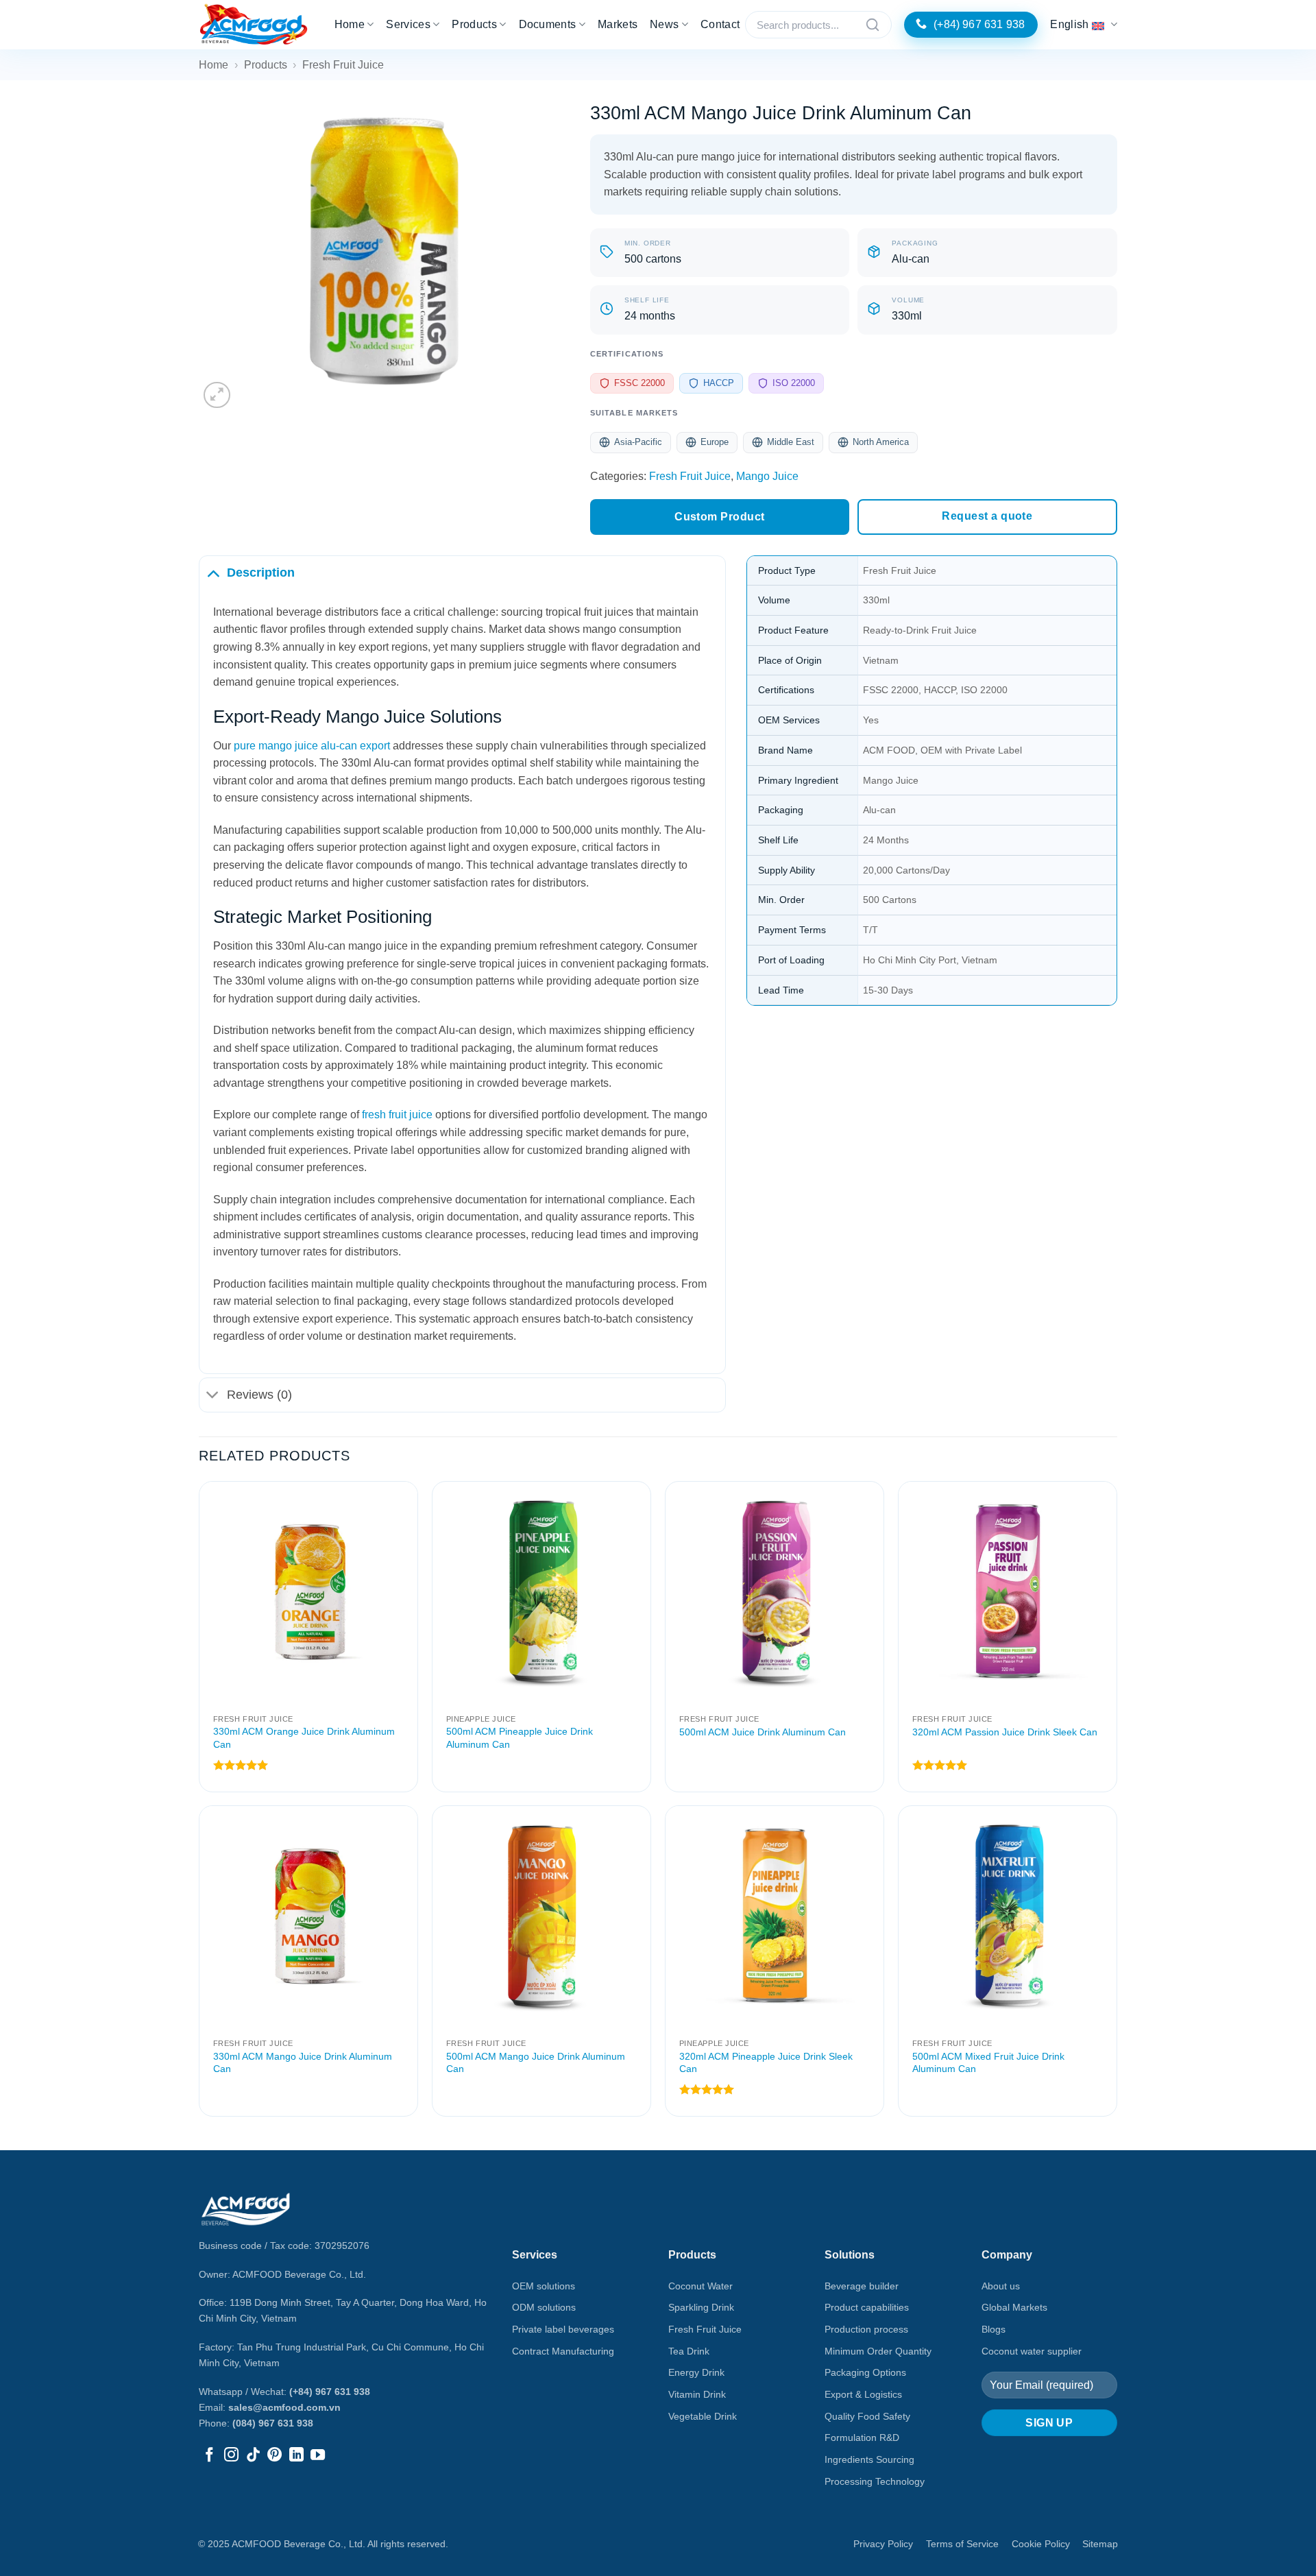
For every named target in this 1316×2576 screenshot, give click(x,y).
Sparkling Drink (701, 2307)
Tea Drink (689, 2351)
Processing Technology (875, 2481)
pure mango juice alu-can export (312, 746)
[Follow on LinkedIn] (296, 2456)
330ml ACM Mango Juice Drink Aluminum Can (303, 2063)
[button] (217, 395)
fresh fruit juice (397, 1115)
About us (1001, 2286)
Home (350, 24)
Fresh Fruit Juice (343, 65)
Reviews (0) (259, 1395)
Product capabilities (867, 2307)
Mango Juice (767, 476)
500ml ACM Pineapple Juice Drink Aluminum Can (520, 1738)
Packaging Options (865, 2372)
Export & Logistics (863, 2394)
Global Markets (1014, 2307)
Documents (548, 24)
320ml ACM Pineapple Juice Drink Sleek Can (766, 2063)
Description (261, 573)
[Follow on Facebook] (209, 2456)
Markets (618, 24)
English (1069, 24)
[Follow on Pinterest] (275, 2456)
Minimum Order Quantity (878, 2351)
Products (474, 24)
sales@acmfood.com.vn (284, 2407)
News (664, 24)
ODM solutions (544, 2307)
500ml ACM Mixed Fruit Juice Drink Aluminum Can (988, 2063)
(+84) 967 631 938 (330, 2392)
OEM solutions (544, 2286)
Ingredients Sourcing (869, 2459)
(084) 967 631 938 (273, 2423)
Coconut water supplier (1032, 2351)
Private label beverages (563, 2329)
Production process (866, 2329)
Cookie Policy (1041, 2544)
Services (408, 24)
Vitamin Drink (697, 2394)
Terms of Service (962, 2544)
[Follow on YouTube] (318, 2456)
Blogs (994, 2329)
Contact (720, 24)
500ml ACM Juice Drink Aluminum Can (763, 1732)
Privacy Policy (883, 2544)
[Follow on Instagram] (231, 2456)
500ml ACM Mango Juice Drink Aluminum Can (536, 2063)
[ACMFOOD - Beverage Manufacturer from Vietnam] (254, 25)
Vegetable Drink (703, 2416)
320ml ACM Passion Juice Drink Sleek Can (1005, 1732)
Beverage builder (862, 2286)
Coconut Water (700, 2286)
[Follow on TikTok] (253, 2456)
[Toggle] (213, 572)
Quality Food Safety (867, 2416)
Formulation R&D (862, 2437)
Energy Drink (696, 2372)
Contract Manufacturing (563, 2351)
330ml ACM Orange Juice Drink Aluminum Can (304, 1738)
